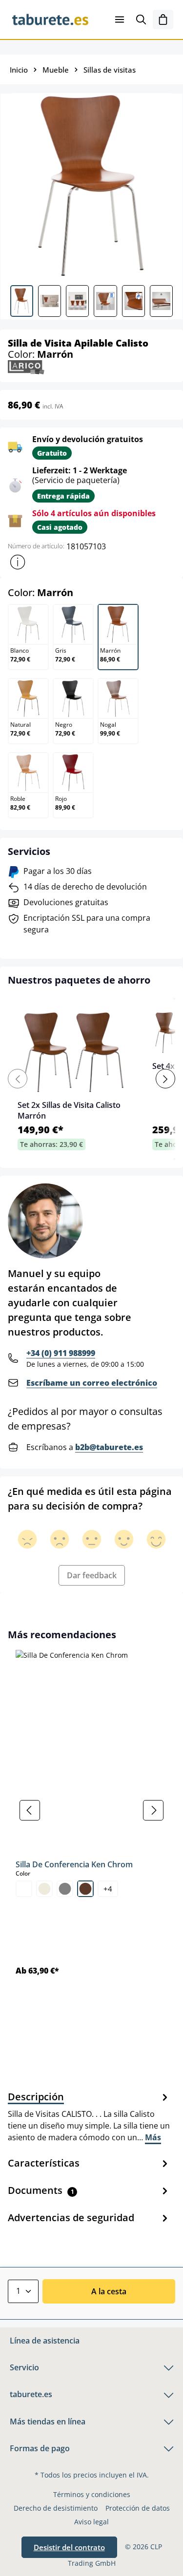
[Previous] (18, 1079)
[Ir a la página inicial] (50, 19)
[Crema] (44, 1889)
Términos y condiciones (92, 2494)
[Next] (165, 1079)
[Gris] (65, 1889)
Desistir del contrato (69, 2547)
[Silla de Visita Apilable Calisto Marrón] (91, 185)
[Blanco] (24, 1889)
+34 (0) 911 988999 (61, 1353)
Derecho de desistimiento (56, 2508)
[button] (18, 562)
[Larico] (26, 366)
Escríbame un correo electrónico (92, 1383)
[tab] (89, 2116)
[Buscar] (141, 19)
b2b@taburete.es (109, 1447)
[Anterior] (30, 1810)
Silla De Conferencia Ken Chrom (74, 1864)
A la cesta (109, 2291)
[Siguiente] (153, 1810)
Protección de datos (138, 2508)
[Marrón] (85, 1889)
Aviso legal (91, 2522)
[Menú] (120, 19)
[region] (91, 1811)
